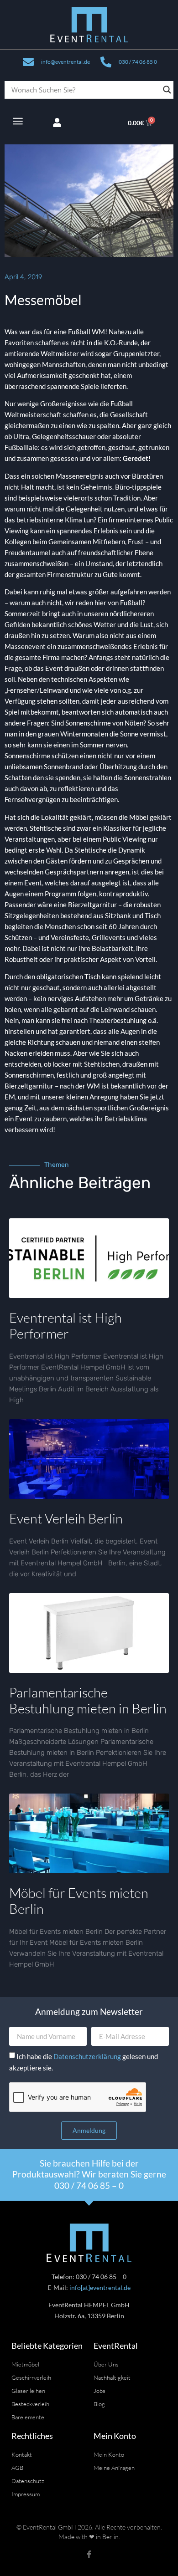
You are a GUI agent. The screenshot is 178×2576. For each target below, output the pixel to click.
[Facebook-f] (89, 2554)
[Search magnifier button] (167, 90)
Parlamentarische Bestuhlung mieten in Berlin (88, 1700)
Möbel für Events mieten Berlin (79, 1901)
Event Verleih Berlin (66, 1518)
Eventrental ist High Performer (65, 1326)
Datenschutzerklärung (88, 2056)
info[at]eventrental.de (100, 2287)
